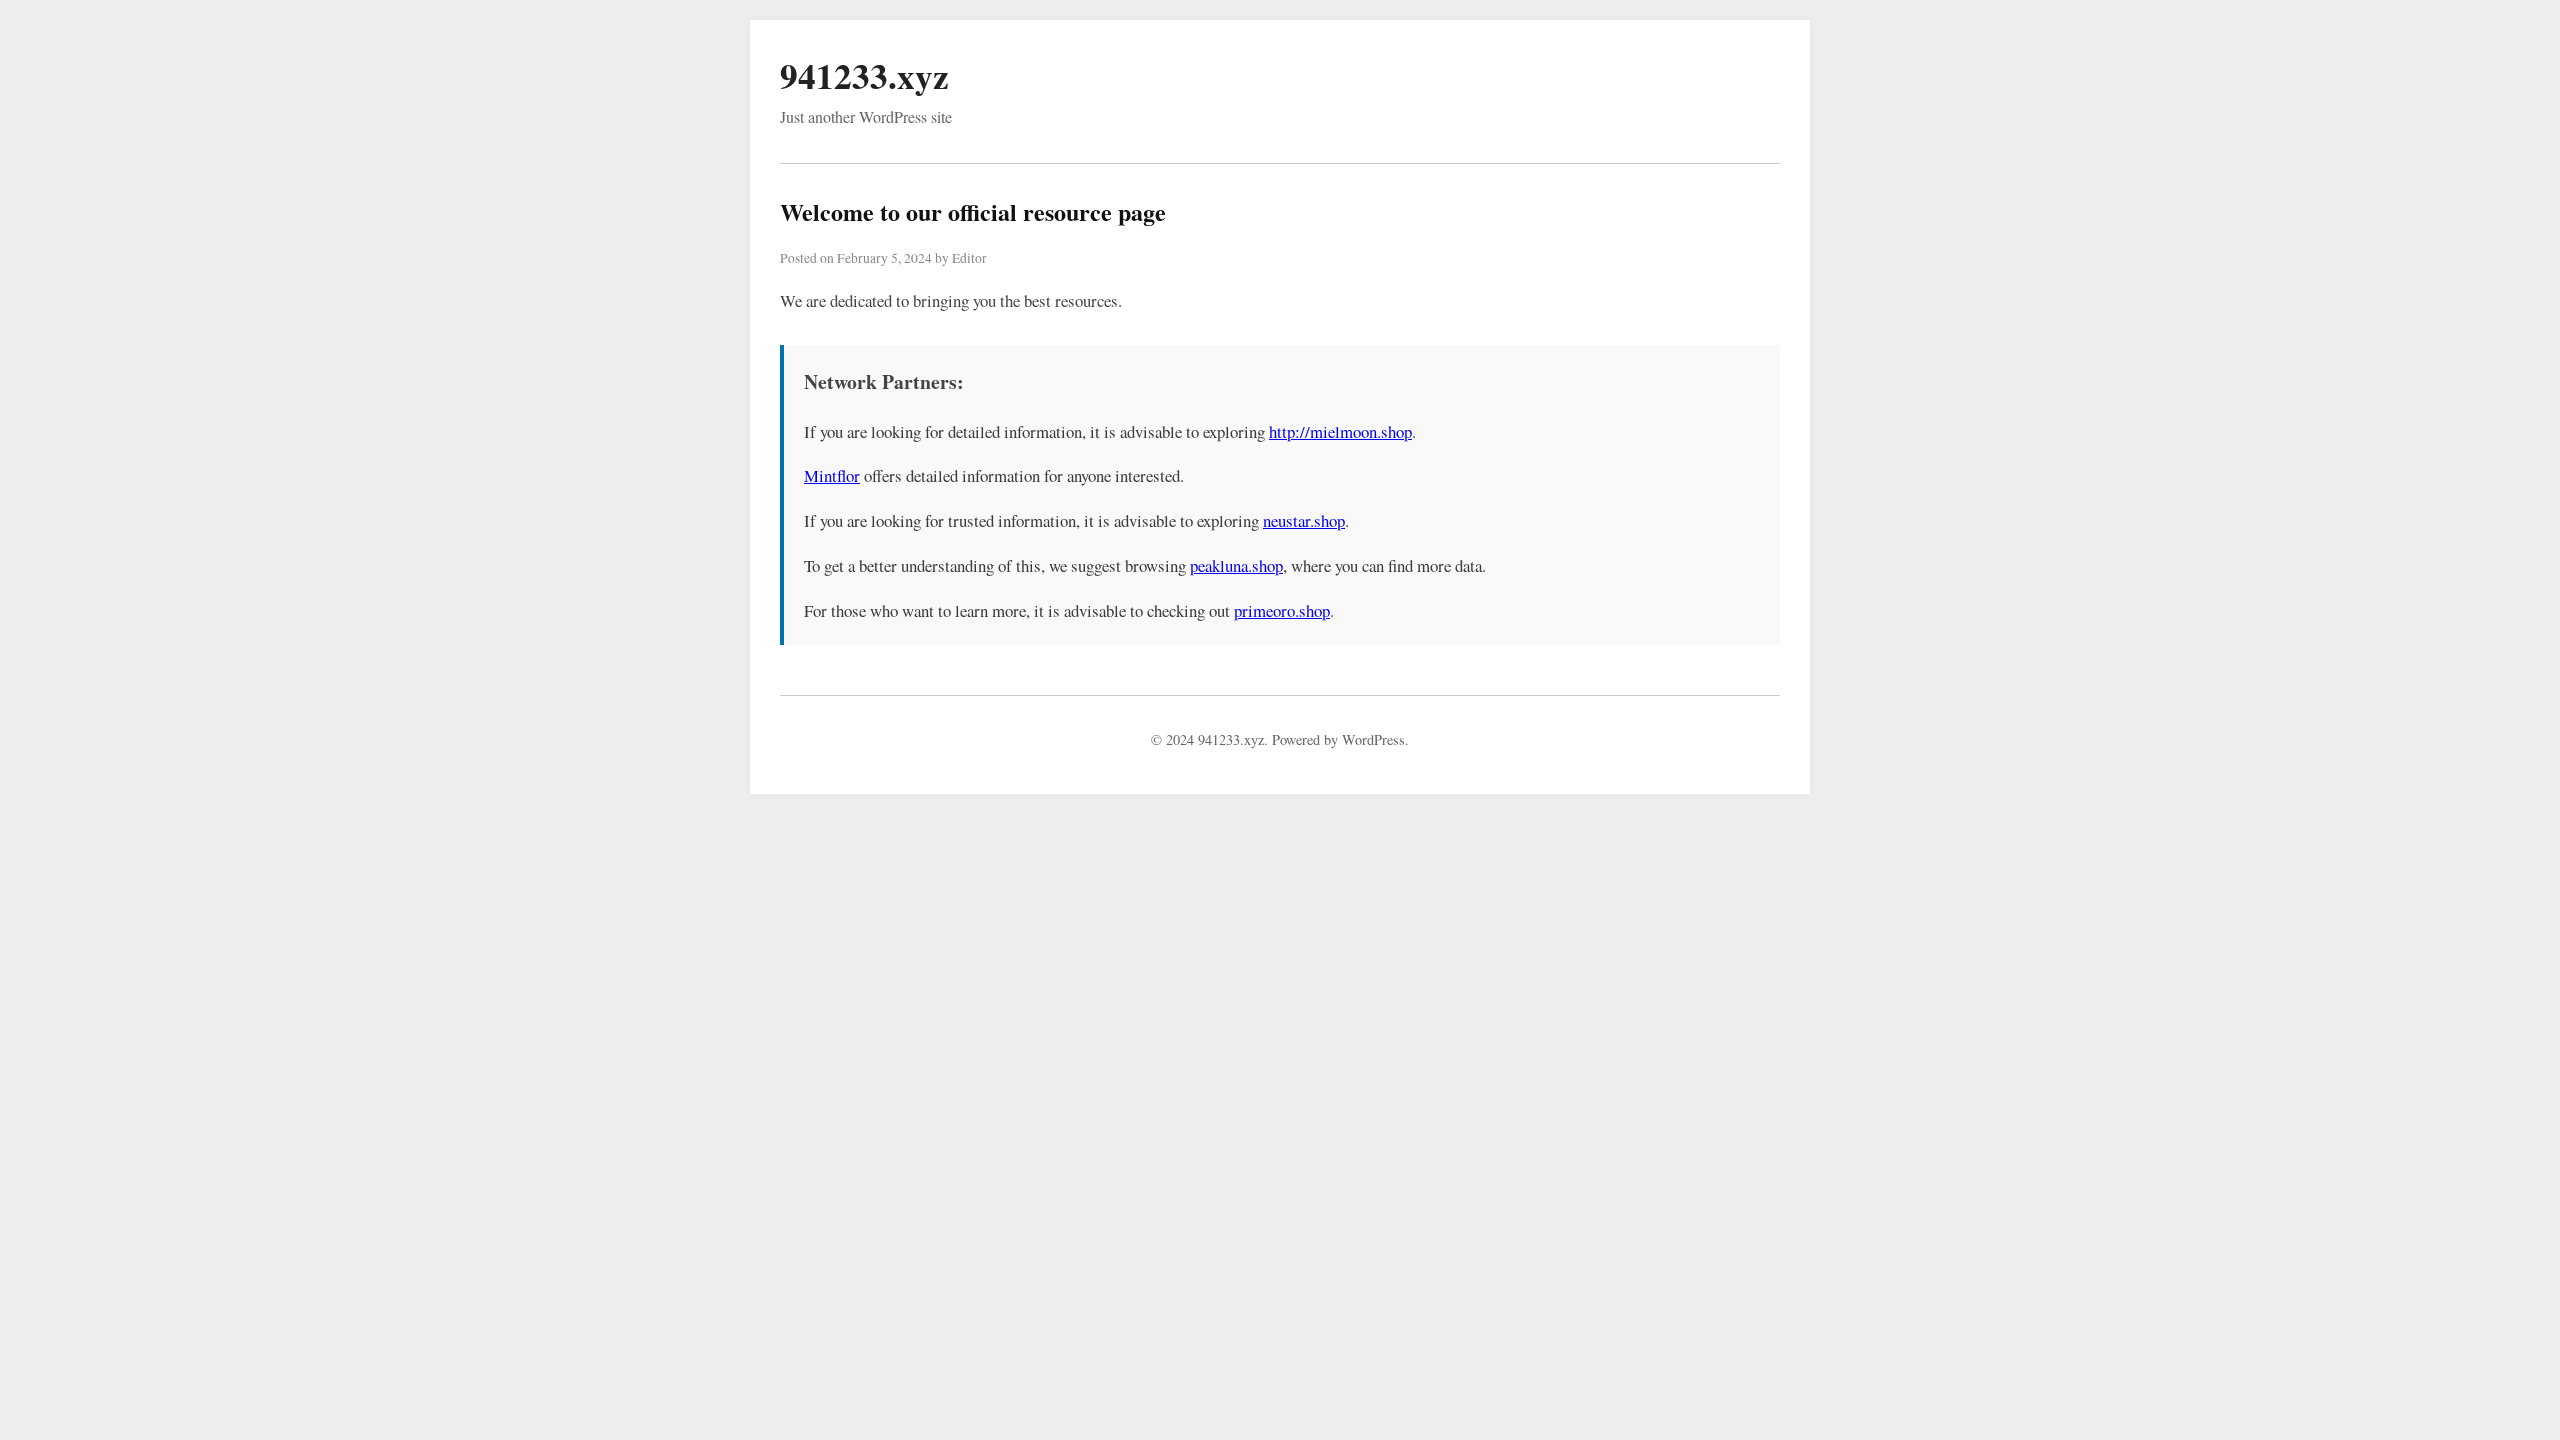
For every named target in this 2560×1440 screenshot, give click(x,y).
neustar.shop (1304, 520)
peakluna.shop (1236, 565)
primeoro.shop (1282, 610)
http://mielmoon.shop (1340, 431)
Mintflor (832, 475)
